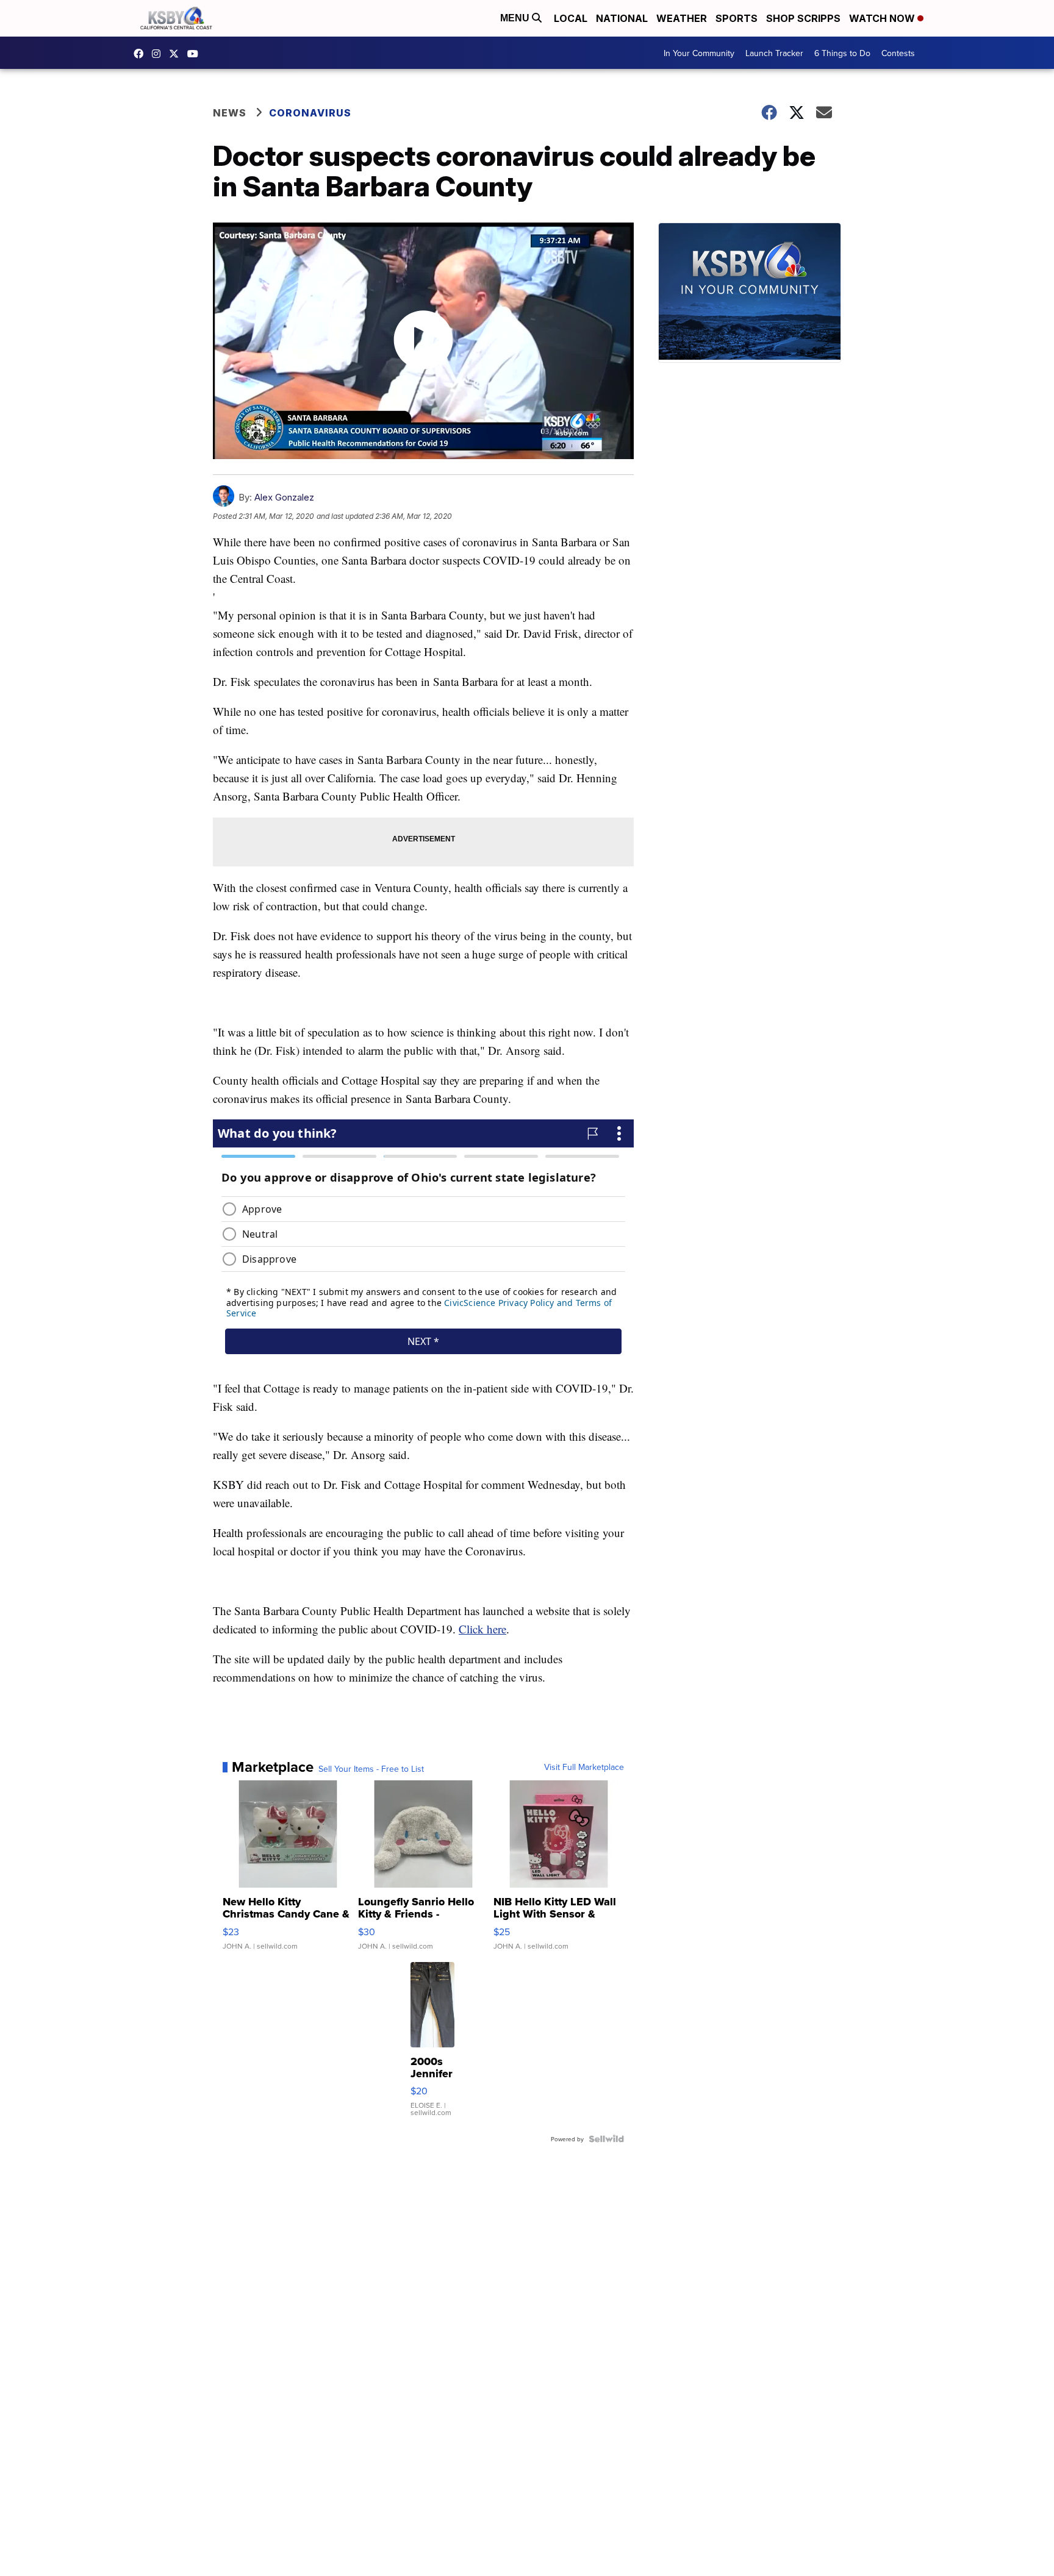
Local (571, 18)
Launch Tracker (774, 53)
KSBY (177, 54)
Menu (516, 18)
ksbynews (142, 54)
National (622, 18)
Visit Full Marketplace (584, 1767)
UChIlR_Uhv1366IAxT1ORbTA (196, 54)
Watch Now (883, 18)
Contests (898, 53)
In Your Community (699, 53)
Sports (737, 18)
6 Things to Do (842, 53)
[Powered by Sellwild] (606, 2139)
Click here (482, 1629)
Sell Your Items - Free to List (371, 1769)
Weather (682, 18)
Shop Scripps (803, 18)
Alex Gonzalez (284, 497)
